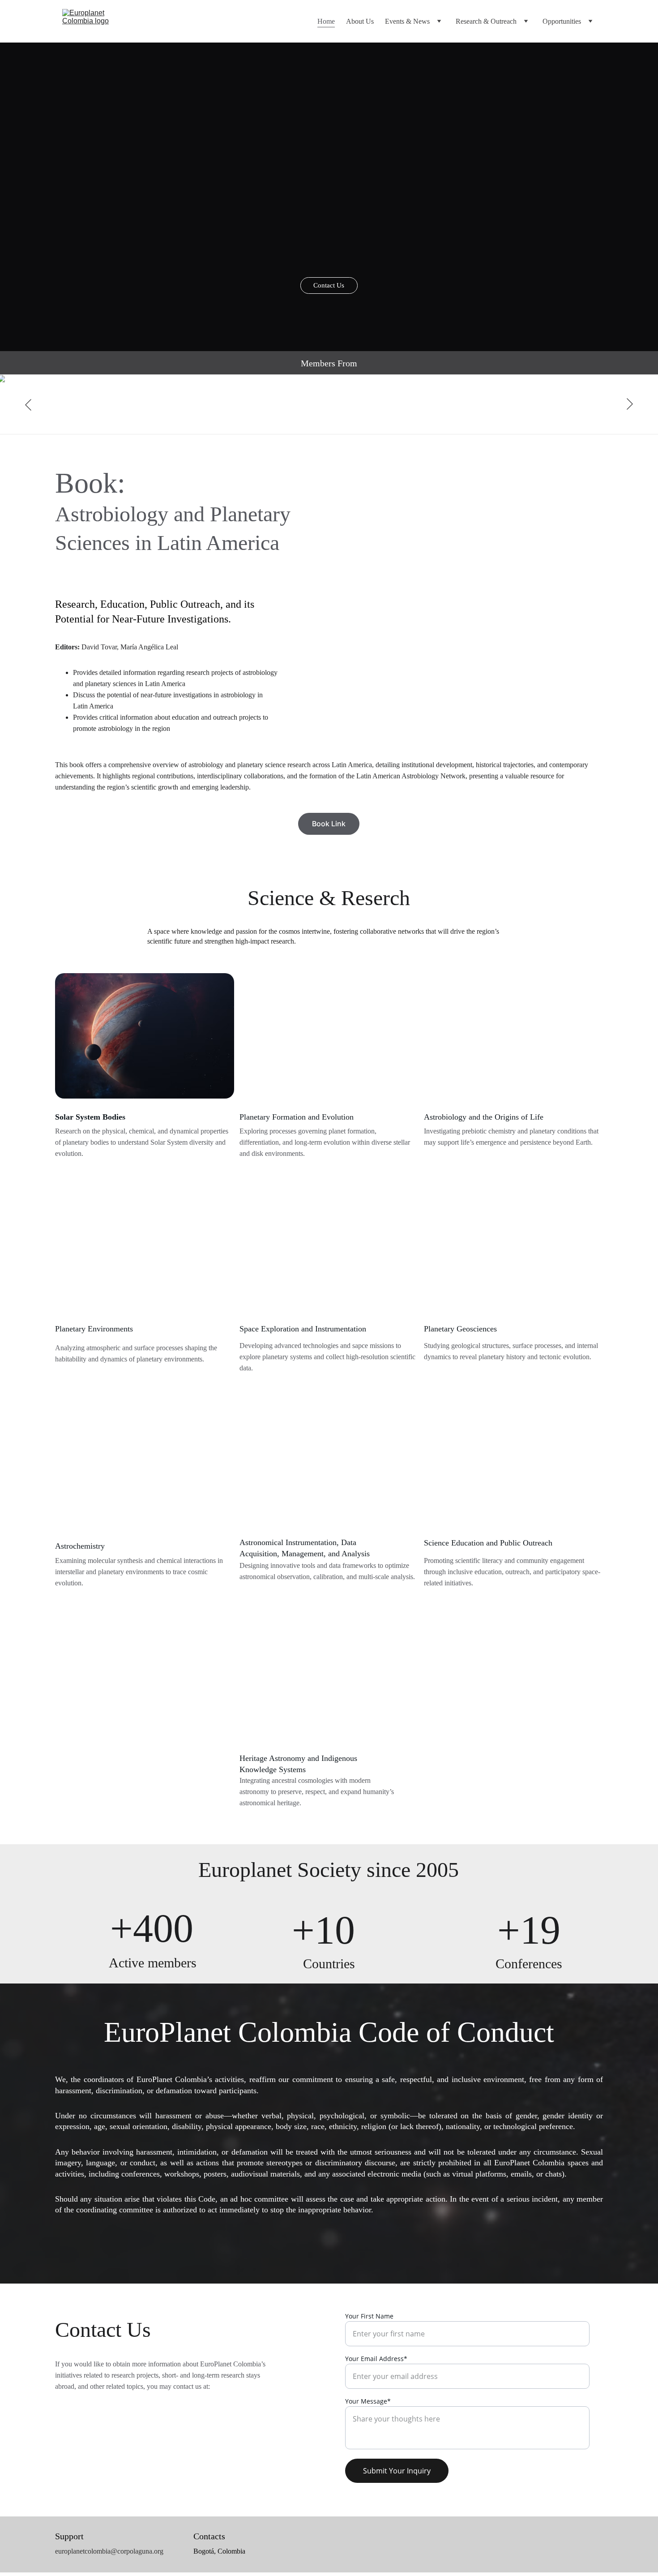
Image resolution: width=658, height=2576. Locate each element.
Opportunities (562, 21)
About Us (360, 21)
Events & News (407, 21)
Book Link (329, 824)
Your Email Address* (376, 2359)
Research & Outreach (486, 21)
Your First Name (369, 2316)
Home (326, 21)
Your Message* (368, 2401)
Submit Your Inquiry (397, 2471)
